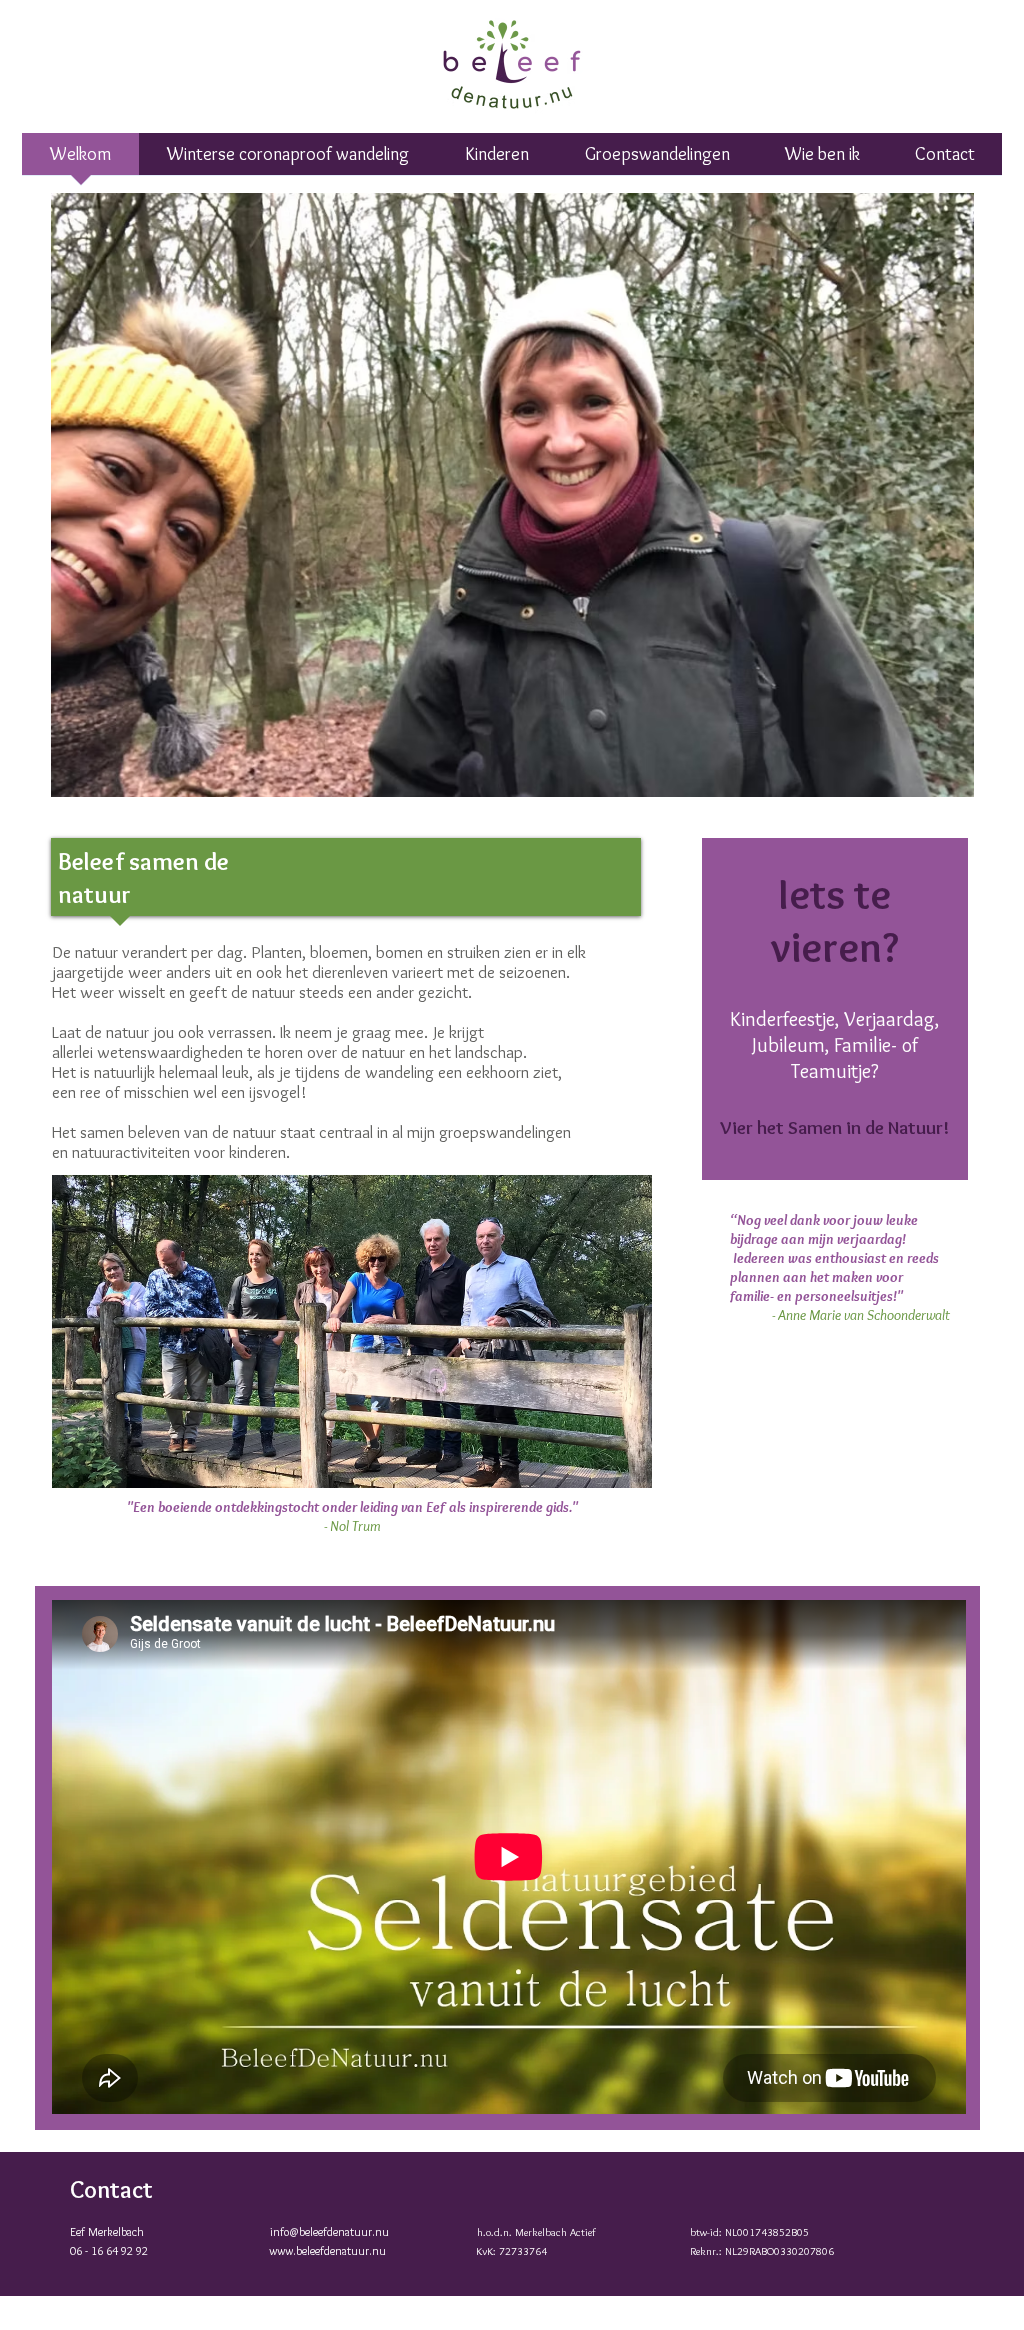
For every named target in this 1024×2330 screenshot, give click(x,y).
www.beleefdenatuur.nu (327, 2250)
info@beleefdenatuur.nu (329, 2231)
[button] (657, 160)
